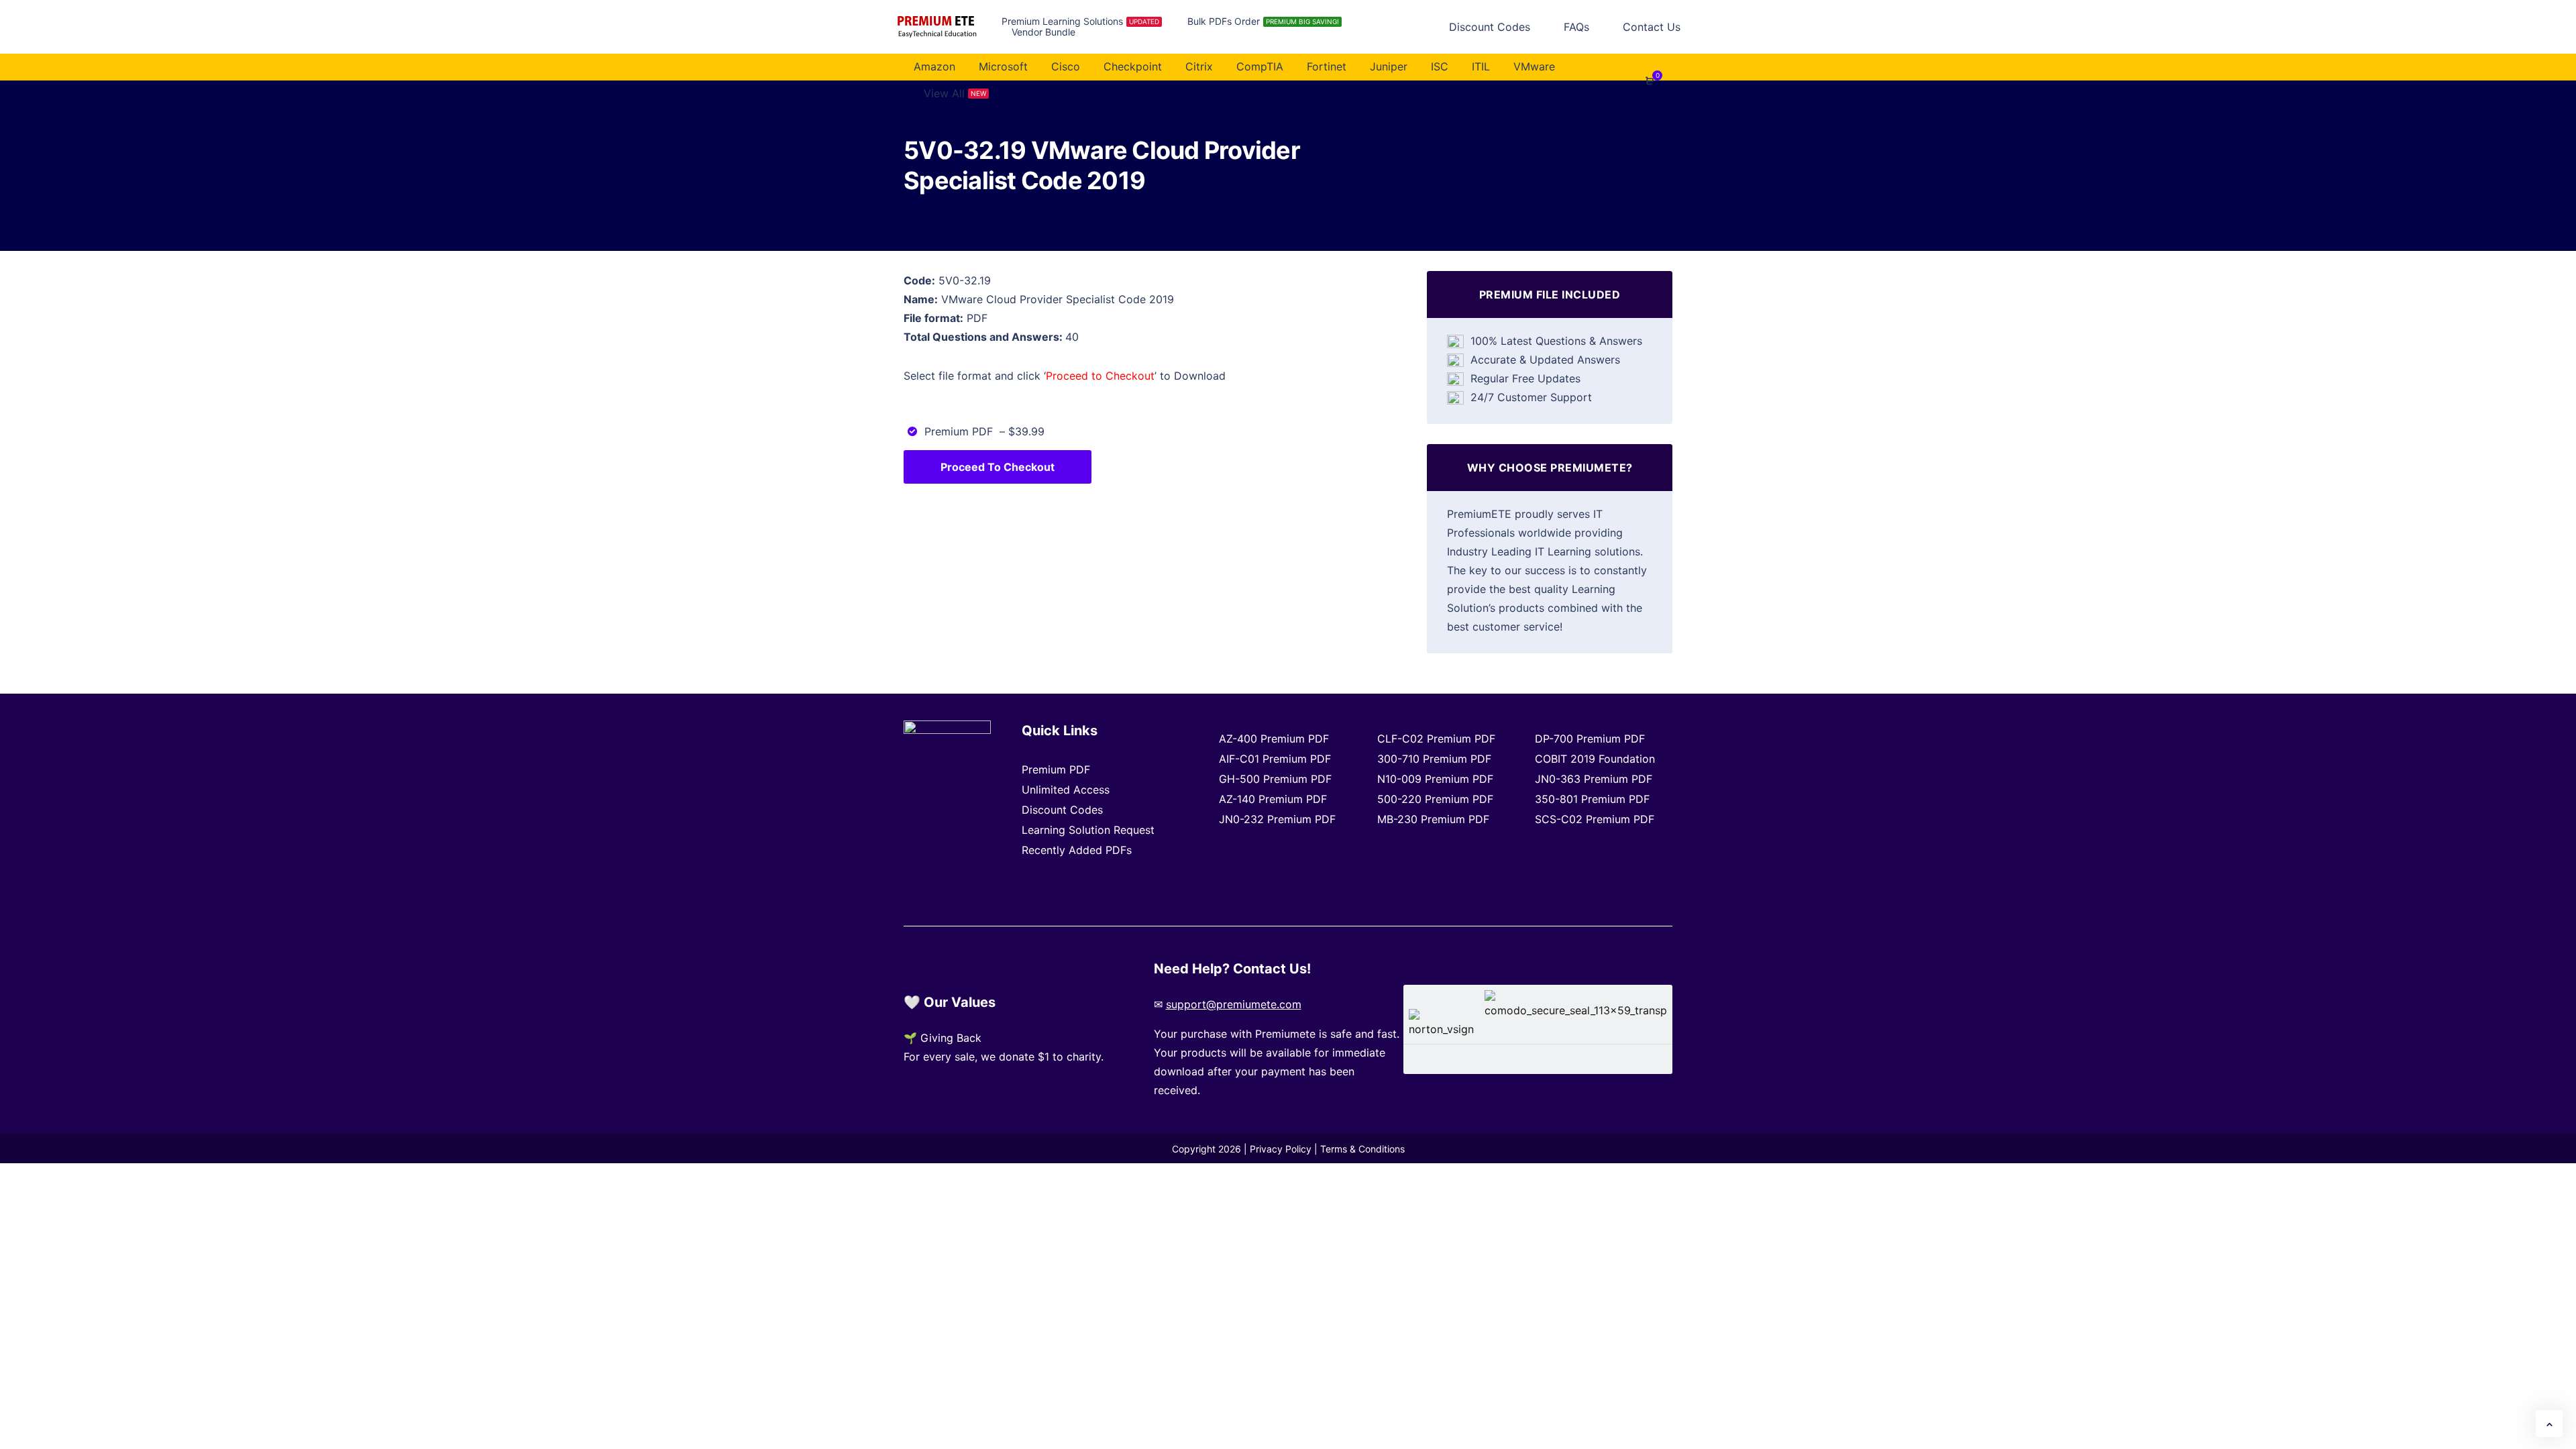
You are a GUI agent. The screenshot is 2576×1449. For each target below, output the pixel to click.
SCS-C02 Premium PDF (1595, 819)
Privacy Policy (1281, 1149)
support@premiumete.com (1234, 1004)
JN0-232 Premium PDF (1277, 819)
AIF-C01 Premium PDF (1275, 759)
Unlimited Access (1066, 790)
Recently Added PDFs (1077, 850)
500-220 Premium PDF (1435, 799)
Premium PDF (1056, 769)
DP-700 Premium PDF (1590, 739)
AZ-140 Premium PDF (1273, 799)
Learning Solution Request (1088, 830)
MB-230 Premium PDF (1433, 819)
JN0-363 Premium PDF (1594, 779)
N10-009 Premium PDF (1435, 779)
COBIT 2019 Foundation (1595, 759)
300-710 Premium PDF (1434, 759)
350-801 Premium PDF (1592, 799)
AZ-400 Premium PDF (1274, 739)
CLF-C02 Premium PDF (1436, 739)
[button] (2549, 1424)
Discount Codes (1062, 810)
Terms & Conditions (1362, 1149)
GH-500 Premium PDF (1275, 779)
